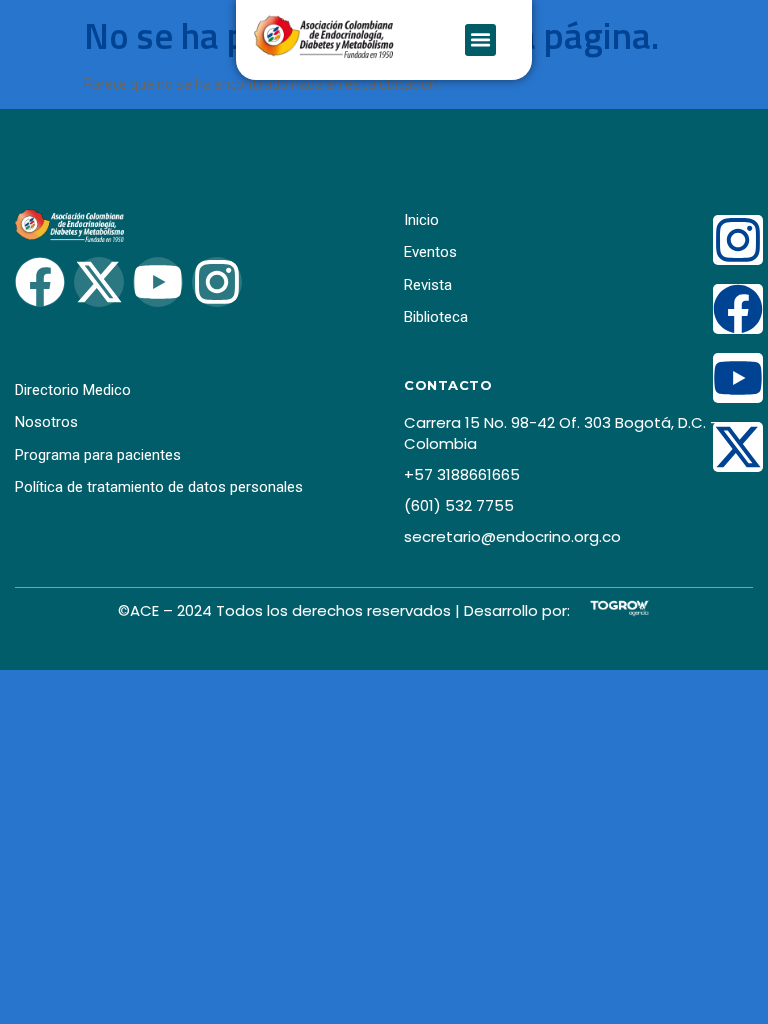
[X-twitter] (738, 447)
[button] (481, 40)
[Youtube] (738, 378)
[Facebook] (738, 309)
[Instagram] (738, 240)
